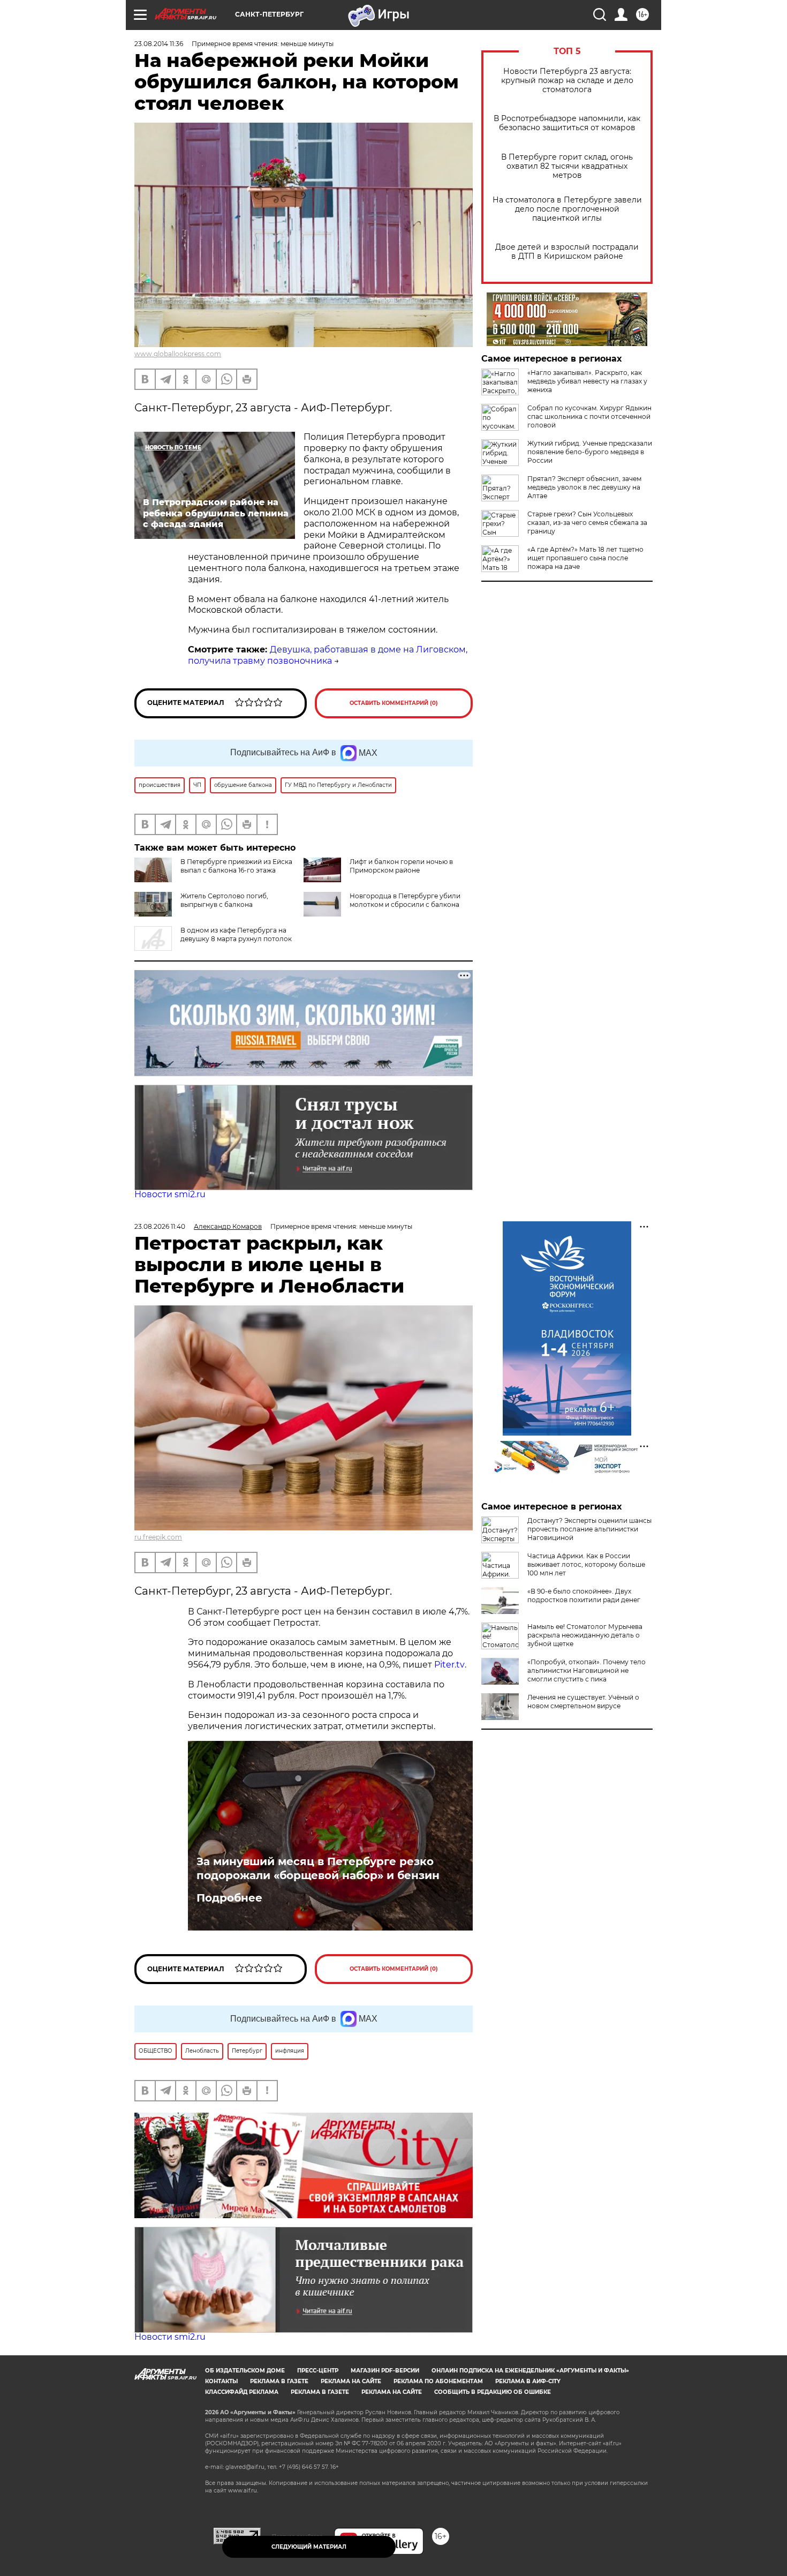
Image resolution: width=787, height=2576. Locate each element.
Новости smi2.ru (170, 1194)
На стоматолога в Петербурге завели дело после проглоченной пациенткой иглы (567, 209)
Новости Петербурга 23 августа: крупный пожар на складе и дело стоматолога (567, 81)
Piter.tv (449, 1665)
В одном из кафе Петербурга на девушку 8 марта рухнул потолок (236, 934)
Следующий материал (309, 2547)
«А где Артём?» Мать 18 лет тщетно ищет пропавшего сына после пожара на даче (585, 558)
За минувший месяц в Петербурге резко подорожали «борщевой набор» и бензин (318, 1868)
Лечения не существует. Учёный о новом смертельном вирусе (583, 1702)
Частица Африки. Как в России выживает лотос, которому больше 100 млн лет (586, 1564)
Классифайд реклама (242, 2392)
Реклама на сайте (351, 2381)
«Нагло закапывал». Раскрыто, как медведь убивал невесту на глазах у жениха (587, 381)
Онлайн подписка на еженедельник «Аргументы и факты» (530, 2371)
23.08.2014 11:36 (159, 44)
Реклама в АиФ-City (528, 2381)
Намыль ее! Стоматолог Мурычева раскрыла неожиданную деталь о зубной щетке (585, 1635)
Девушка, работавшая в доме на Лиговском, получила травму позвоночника (328, 655)
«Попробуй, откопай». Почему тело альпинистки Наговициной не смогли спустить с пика (587, 1670)
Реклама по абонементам (438, 2381)
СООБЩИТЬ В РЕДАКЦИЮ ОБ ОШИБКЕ (493, 2392)
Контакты (221, 2381)
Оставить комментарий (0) (394, 703)
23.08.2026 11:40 (160, 1226)
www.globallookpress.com (178, 354)
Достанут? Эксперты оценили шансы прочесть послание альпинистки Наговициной (589, 1529)
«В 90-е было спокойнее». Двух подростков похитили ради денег (584, 1595)
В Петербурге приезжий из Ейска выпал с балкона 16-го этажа (236, 866)
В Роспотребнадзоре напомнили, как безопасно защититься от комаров (567, 123)
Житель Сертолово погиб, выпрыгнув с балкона (224, 900)
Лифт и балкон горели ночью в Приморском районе (401, 866)
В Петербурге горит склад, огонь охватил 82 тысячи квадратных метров (567, 166)
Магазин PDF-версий (385, 2371)
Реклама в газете (279, 2381)
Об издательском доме (245, 2371)
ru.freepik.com (158, 1537)
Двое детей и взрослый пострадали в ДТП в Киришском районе (567, 252)
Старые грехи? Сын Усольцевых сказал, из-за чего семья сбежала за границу (587, 523)
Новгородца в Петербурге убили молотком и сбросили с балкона (405, 900)
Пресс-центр (318, 2371)
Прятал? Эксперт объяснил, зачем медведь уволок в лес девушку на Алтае (584, 487)
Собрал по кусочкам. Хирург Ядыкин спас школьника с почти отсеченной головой (589, 416)
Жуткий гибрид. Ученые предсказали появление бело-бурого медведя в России (590, 452)
